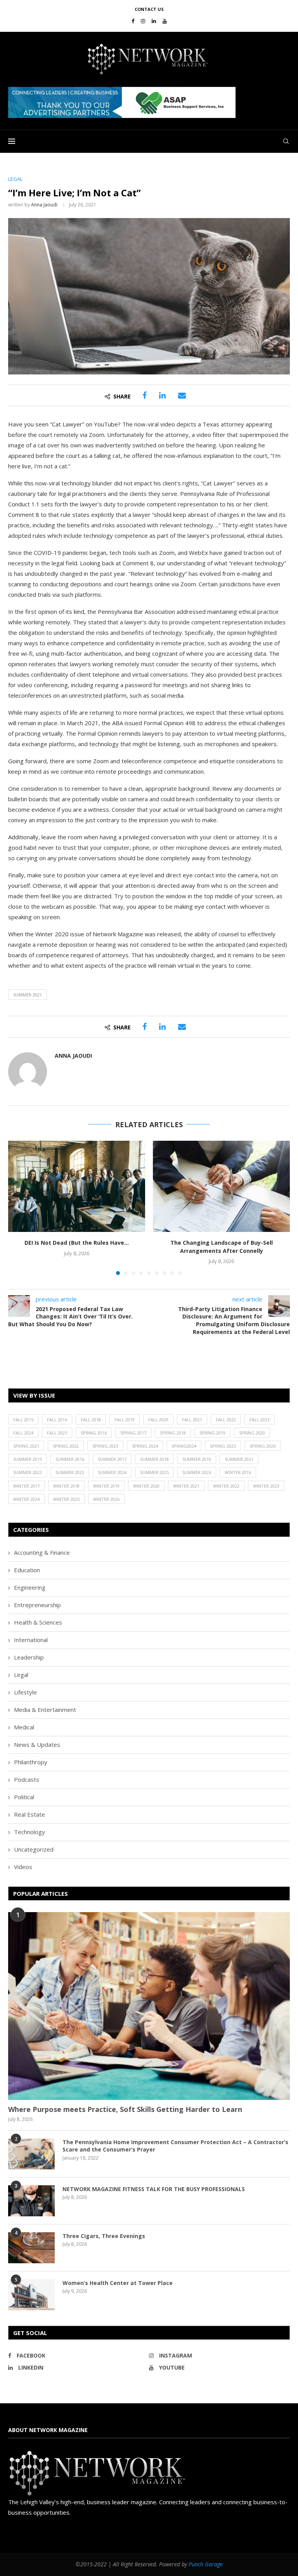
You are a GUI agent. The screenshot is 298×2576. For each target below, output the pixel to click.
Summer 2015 (28, 1459)
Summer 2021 (28, 995)
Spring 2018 (173, 1433)
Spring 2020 (252, 1433)
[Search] (286, 141)
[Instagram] (143, 21)
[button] (122, 102)
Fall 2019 (125, 1420)
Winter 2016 (238, 1472)
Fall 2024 (23, 1433)
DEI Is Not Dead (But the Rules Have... (77, 1243)
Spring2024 (184, 1446)
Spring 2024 (145, 1446)
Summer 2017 (112, 1459)
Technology (29, 1832)
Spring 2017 (133, 1433)
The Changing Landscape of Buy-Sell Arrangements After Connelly (222, 1247)
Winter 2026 (106, 1499)
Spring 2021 (26, 1446)
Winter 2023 (266, 1486)
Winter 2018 (66, 1486)
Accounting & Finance (42, 1552)
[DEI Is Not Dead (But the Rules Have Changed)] (77, 1186)
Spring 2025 (223, 1446)
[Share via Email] (182, 395)
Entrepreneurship (37, 1605)
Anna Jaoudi (44, 205)
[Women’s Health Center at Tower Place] (31, 2295)
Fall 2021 (192, 1420)
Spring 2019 (212, 1433)
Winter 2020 (146, 1486)
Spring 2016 (94, 1433)
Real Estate (29, 1814)
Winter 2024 (26, 1499)
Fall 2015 (23, 1420)
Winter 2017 (26, 1486)
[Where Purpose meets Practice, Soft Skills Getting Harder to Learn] (149, 2006)
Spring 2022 (66, 1446)
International (31, 1640)
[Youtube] (165, 21)
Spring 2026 (262, 1446)
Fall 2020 (158, 1420)
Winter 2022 (226, 1486)
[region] (149, 102)
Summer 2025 (154, 1472)
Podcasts (27, 1779)
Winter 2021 (186, 1486)
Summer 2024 (112, 1472)
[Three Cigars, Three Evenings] (31, 2248)
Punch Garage (206, 2564)
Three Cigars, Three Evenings (104, 2236)
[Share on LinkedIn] (162, 395)
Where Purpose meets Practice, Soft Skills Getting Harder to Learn (125, 2109)
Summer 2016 (70, 1459)
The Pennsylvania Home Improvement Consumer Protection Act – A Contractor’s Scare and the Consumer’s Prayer (175, 2146)
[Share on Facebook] (145, 395)
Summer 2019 (197, 1459)
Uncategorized (34, 1849)
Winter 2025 (66, 1499)
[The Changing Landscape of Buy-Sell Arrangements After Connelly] (221, 1186)
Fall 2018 (91, 1420)
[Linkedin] (154, 21)
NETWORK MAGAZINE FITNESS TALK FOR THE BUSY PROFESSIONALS (154, 2189)
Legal (21, 1675)
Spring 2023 (105, 1446)
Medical (24, 1727)
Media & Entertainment (45, 1710)
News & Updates (37, 1744)
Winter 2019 (106, 1486)
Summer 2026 (197, 1472)
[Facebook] (133, 21)
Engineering (30, 1587)
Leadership (29, 1657)
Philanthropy (31, 1762)
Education (27, 1570)
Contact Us (149, 9)
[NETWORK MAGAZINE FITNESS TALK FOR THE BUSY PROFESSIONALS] (31, 2201)
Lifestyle (25, 1692)
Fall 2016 (57, 1420)
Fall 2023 (260, 1420)
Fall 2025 (57, 1433)
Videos (23, 1867)
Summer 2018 (154, 1459)
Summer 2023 (70, 1472)
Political (24, 1797)
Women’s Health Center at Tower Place (118, 2283)
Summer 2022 (28, 1472)
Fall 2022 (226, 1420)
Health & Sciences (38, 1622)
